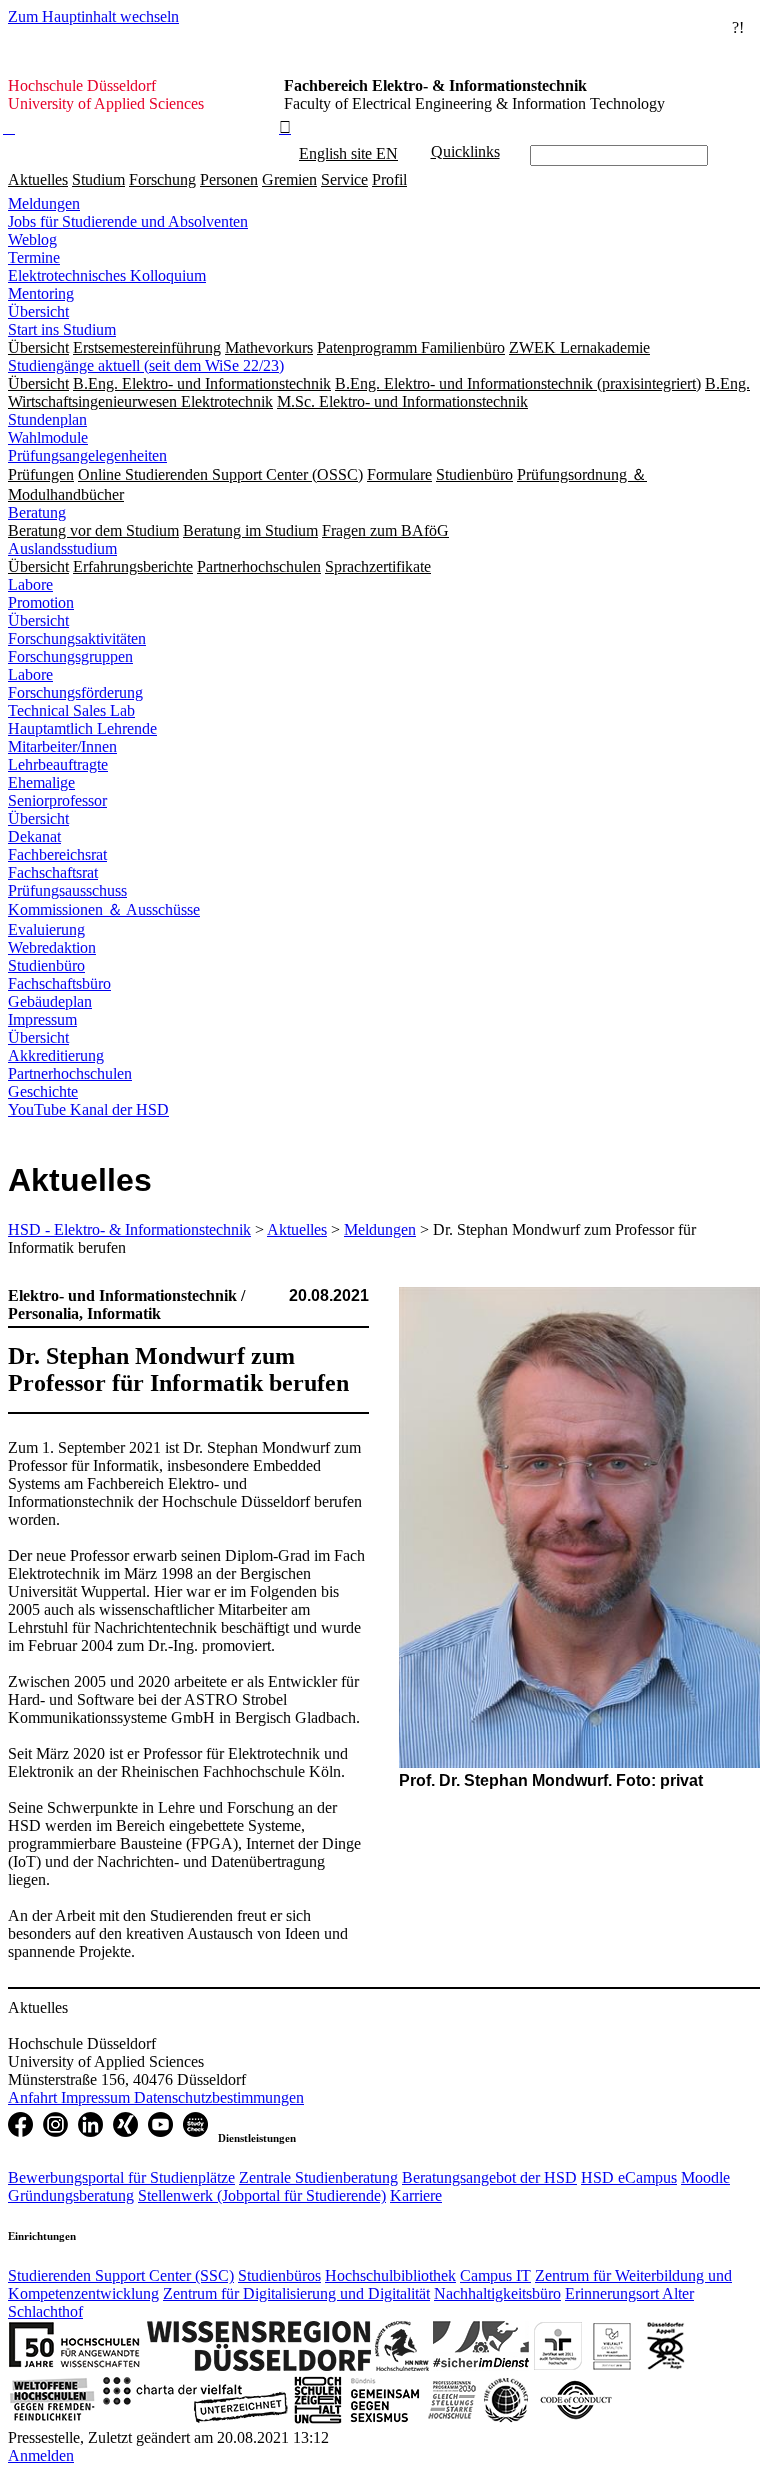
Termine (34, 257)
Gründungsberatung (71, 2195)
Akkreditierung (56, 1055)
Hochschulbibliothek (390, 2275)
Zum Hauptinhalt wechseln (93, 16)
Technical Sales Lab (71, 710)
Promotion (41, 602)
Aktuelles (38, 179)
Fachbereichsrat (57, 854)
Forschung (162, 179)
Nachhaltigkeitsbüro (497, 2293)
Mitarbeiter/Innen (62, 746)
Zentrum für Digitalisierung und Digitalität (296, 2293)
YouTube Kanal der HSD (88, 1109)
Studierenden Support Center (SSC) (121, 2275)
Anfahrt (34, 2097)
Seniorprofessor (57, 800)
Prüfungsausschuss (67, 890)
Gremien (289, 179)
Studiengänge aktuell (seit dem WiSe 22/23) (146, 365)
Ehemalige (41, 782)
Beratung (37, 512)
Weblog (32, 239)
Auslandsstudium (62, 548)
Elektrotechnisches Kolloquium (107, 275)
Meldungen (44, 203)
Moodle (705, 2177)
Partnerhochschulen (70, 1073)
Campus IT (495, 2275)
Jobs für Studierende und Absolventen (128, 221)
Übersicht (38, 311)
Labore (30, 584)
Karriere (416, 2195)
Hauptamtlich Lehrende (82, 728)
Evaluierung (46, 929)
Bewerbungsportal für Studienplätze (121, 2177)
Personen (229, 179)
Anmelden (41, 2455)
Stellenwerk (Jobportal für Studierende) (262, 2195)
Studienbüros (279, 2275)
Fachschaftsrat (53, 872)
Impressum (42, 1019)
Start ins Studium (62, 329)
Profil (389, 179)
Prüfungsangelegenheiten (87, 455)
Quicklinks (465, 151)
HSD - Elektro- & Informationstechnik (129, 1229)
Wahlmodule (48, 437)
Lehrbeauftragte (58, 764)
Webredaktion (52, 947)
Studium (98, 179)
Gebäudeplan (50, 1001)
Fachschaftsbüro (59, 983)
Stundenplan (47, 419)
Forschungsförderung (75, 692)
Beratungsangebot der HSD (489, 2177)
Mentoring (41, 293)
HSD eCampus (629, 2177)
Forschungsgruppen (70, 656)
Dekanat (34, 836)
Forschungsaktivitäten (77, 638)
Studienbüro (46, 965)
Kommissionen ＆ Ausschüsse (104, 909)
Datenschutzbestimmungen (219, 2097)
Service (344, 179)
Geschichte (43, 1091)
